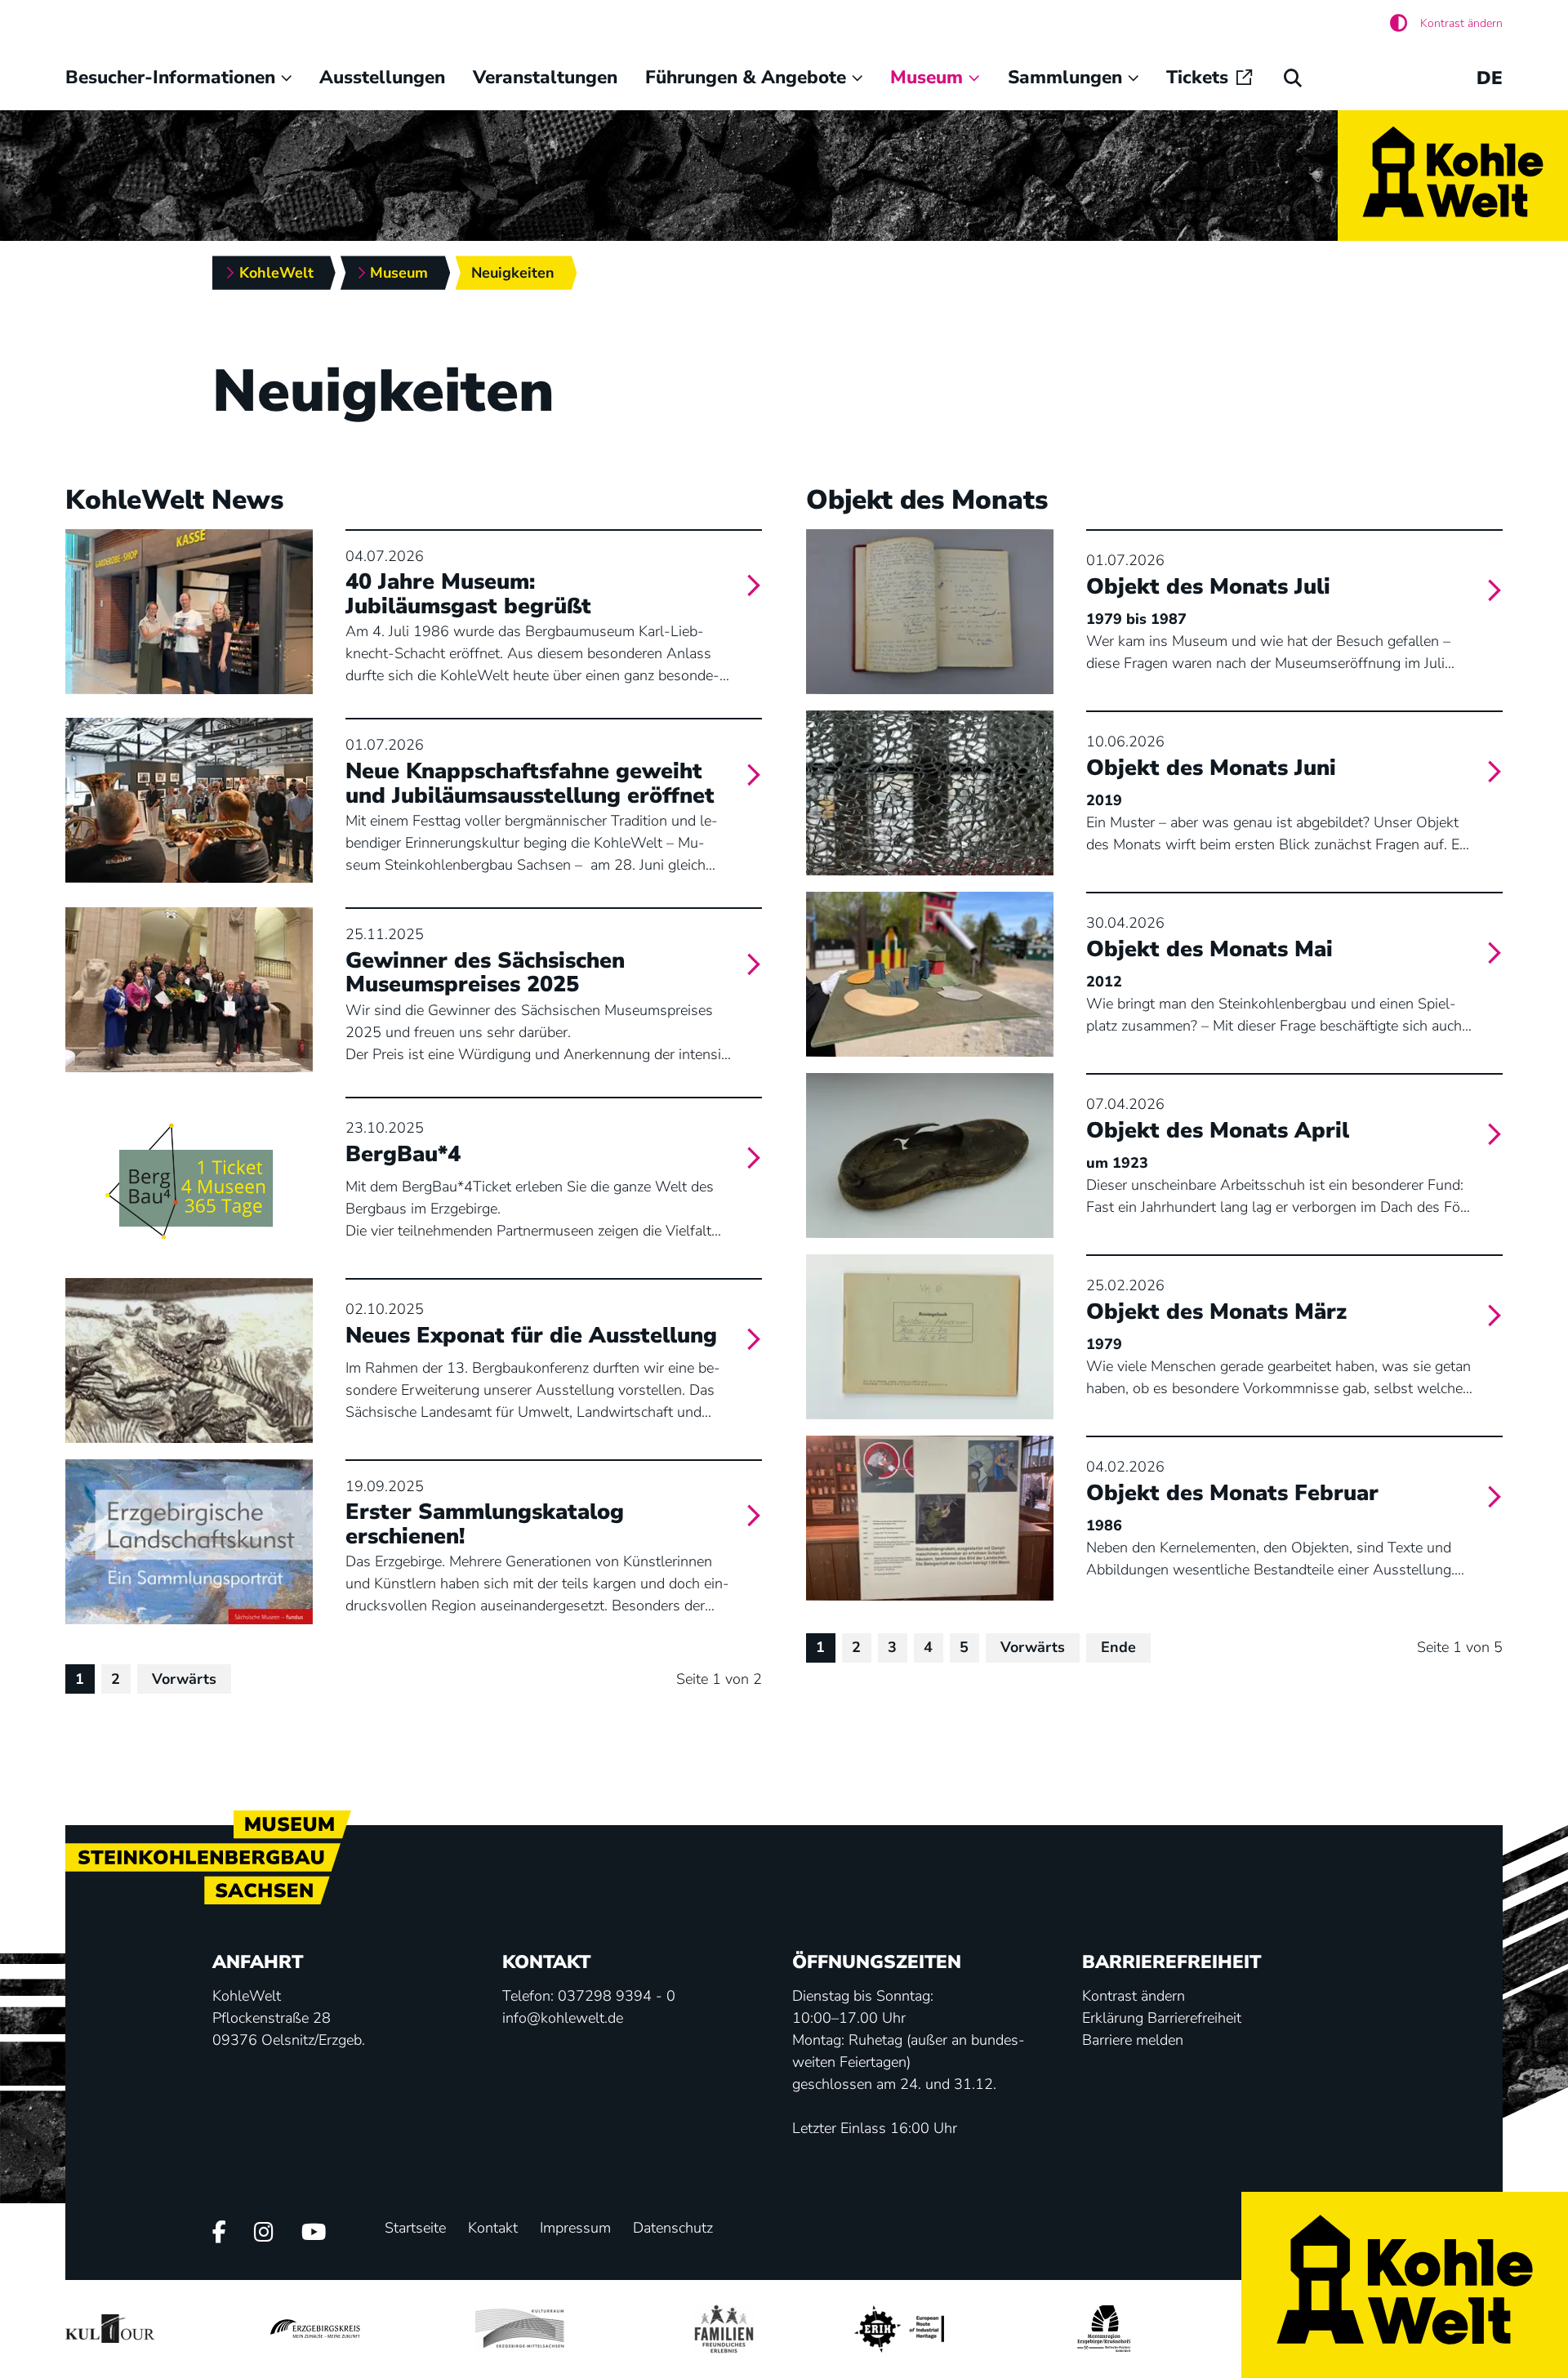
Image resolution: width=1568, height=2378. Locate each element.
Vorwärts (184, 1679)
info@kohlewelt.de (563, 2018)
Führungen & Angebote (746, 77)
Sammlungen (1065, 77)
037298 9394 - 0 (617, 1996)
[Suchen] (1293, 78)
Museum (927, 77)
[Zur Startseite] (1453, 176)
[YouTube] (314, 2234)
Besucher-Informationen (170, 77)
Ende (1118, 1647)
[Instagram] (264, 2234)
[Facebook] (219, 2234)
